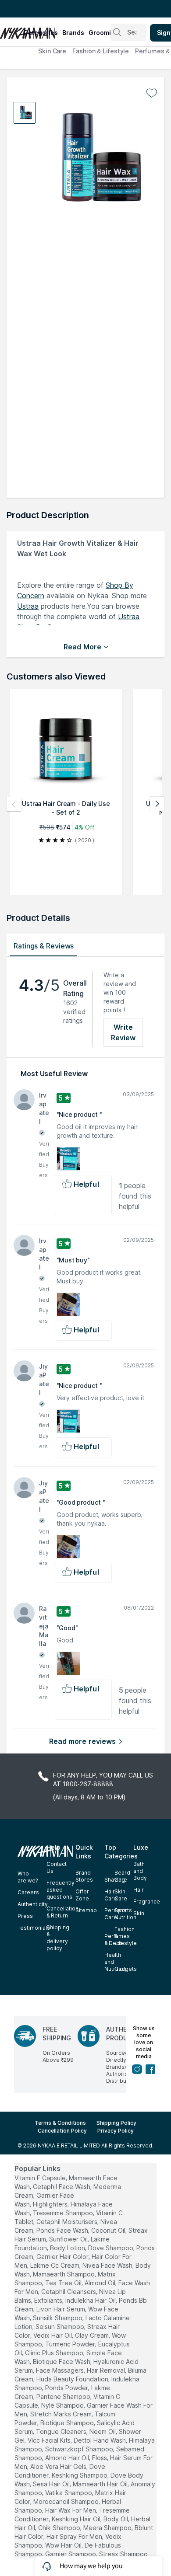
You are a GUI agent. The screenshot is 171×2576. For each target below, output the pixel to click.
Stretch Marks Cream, (62, 2414)
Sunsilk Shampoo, (58, 2318)
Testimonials (34, 1928)
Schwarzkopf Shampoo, (80, 2449)
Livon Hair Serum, (61, 2309)
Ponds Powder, (67, 2388)
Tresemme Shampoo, (64, 2213)
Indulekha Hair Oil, (91, 2300)
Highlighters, (51, 2204)
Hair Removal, (107, 2370)
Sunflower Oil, (69, 2239)
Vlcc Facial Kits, (50, 2440)
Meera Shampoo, (108, 2528)
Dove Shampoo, (111, 2248)
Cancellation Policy (62, 2131)
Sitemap (86, 1910)
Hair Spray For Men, (75, 2536)
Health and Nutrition (115, 1962)
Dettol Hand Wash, (100, 2440)
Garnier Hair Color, (63, 2257)
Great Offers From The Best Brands (58, 9)
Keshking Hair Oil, (77, 2519)
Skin (139, 1913)
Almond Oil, (101, 2283)
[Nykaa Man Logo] (11, 30)
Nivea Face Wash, (108, 2265)
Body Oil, (116, 2519)
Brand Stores (84, 1876)
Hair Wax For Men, (71, 2510)
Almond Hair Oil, (68, 2458)
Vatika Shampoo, (69, 2493)
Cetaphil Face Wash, (62, 2187)
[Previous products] (14, 804)
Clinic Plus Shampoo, (55, 2353)
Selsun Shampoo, (61, 2327)
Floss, (100, 2458)
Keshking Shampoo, (80, 2475)
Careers (28, 1892)
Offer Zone (82, 1895)
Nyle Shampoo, (63, 2405)
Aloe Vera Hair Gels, (59, 2466)
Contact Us (57, 1867)
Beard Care (122, 1876)
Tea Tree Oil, (64, 2283)
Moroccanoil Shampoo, (67, 2501)
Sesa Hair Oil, (52, 2484)
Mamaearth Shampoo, (64, 2274)
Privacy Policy (116, 2131)
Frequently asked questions (61, 1890)
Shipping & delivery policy (58, 1938)
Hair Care (111, 1895)
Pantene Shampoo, (64, 2396)
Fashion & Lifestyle (101, 51)
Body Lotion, (68, 2248)
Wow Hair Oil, (64, 2545)
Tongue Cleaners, (62, 2431)
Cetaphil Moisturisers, (68, 2222)
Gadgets (126, 1969)
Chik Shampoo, (60, 2528)
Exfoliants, (49, 2300)
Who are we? (28, 1877)
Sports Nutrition (125, 1914)
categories (41, 33)
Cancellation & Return (62, 1912)
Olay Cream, (93, 2335)
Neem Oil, (103, 2431)
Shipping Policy (116, 2123)
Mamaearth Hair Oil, (101, 2484)
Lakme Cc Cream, (55, 2265)
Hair (139, 1890)
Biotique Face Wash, (62, 2362)
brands (73, 33)
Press (25, 1916)
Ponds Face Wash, (63, 2230)
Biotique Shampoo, (68, 2423)
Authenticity (33, 1904)
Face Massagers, (61, 2370)
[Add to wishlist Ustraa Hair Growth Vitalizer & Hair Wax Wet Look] (152, 93)
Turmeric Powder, (71, 2344)
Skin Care (52, 51)
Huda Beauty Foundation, (73, 2379)
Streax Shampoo (123, 2554)
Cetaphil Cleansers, (69, 2292)
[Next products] (157, 804)
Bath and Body (140, 1871)
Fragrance (147, 1901)
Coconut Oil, (109, 2230)
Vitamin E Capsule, (41, 2178)
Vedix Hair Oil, (53, 2335)
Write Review (123, 1032)
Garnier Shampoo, (71, 2554)
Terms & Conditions (60, 2123)
